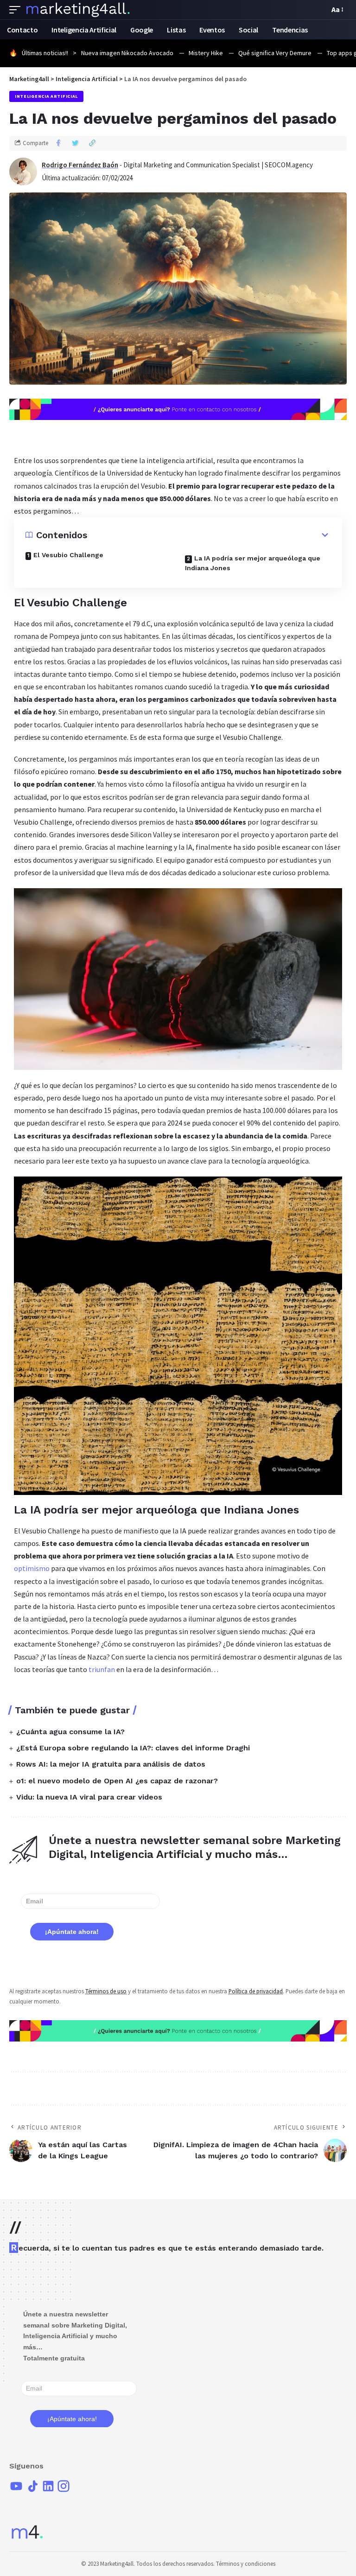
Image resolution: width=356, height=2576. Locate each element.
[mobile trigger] (17, 10)
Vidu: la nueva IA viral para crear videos (89, 1797)
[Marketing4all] (78, 10)
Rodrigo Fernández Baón (80, 165)
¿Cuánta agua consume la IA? (70, 1732)
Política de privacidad (256, 1991)
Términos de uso (106, 1991)
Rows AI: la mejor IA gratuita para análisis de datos (111, 1764)
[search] (320, 10)
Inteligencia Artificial (46, 96)
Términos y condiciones (246, 2564)
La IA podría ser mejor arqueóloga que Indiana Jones (253, 563)
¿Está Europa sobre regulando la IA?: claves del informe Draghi (133, 1748)
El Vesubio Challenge (68, 555)
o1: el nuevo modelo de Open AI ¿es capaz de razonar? (117, 1781)
